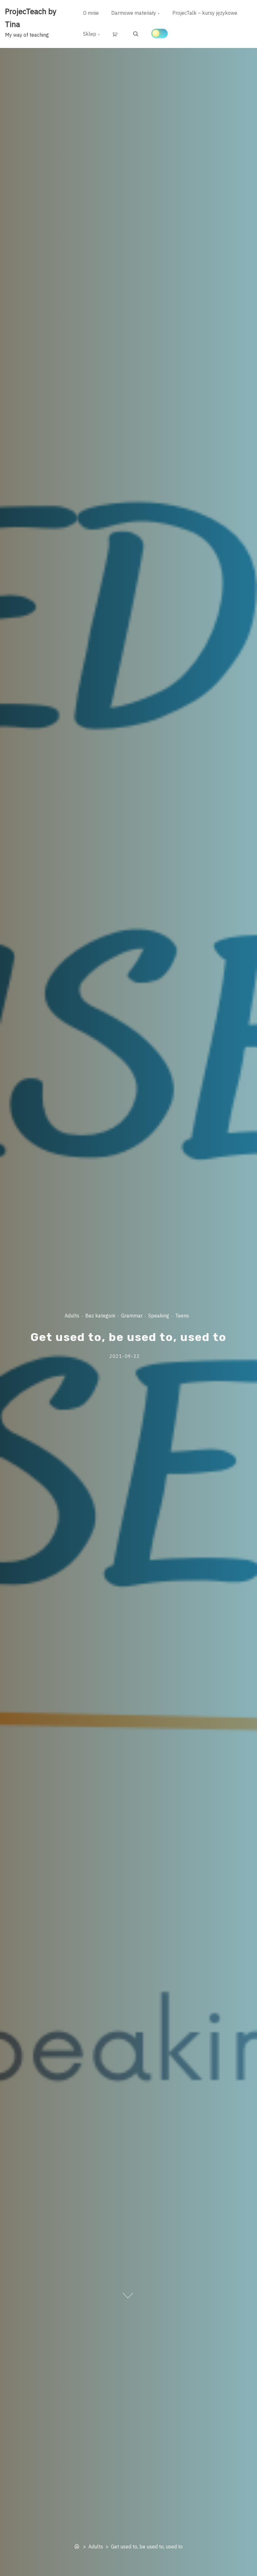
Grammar (132, 1316)
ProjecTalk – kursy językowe (205, 13)
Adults (72, 1316)
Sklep (90, 34)
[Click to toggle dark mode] (160, 34)
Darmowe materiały (134, 13)
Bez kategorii (100, 1316)
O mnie (91, 13)
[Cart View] (116, 34)
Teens (182, 1316)
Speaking (159, 1316)
